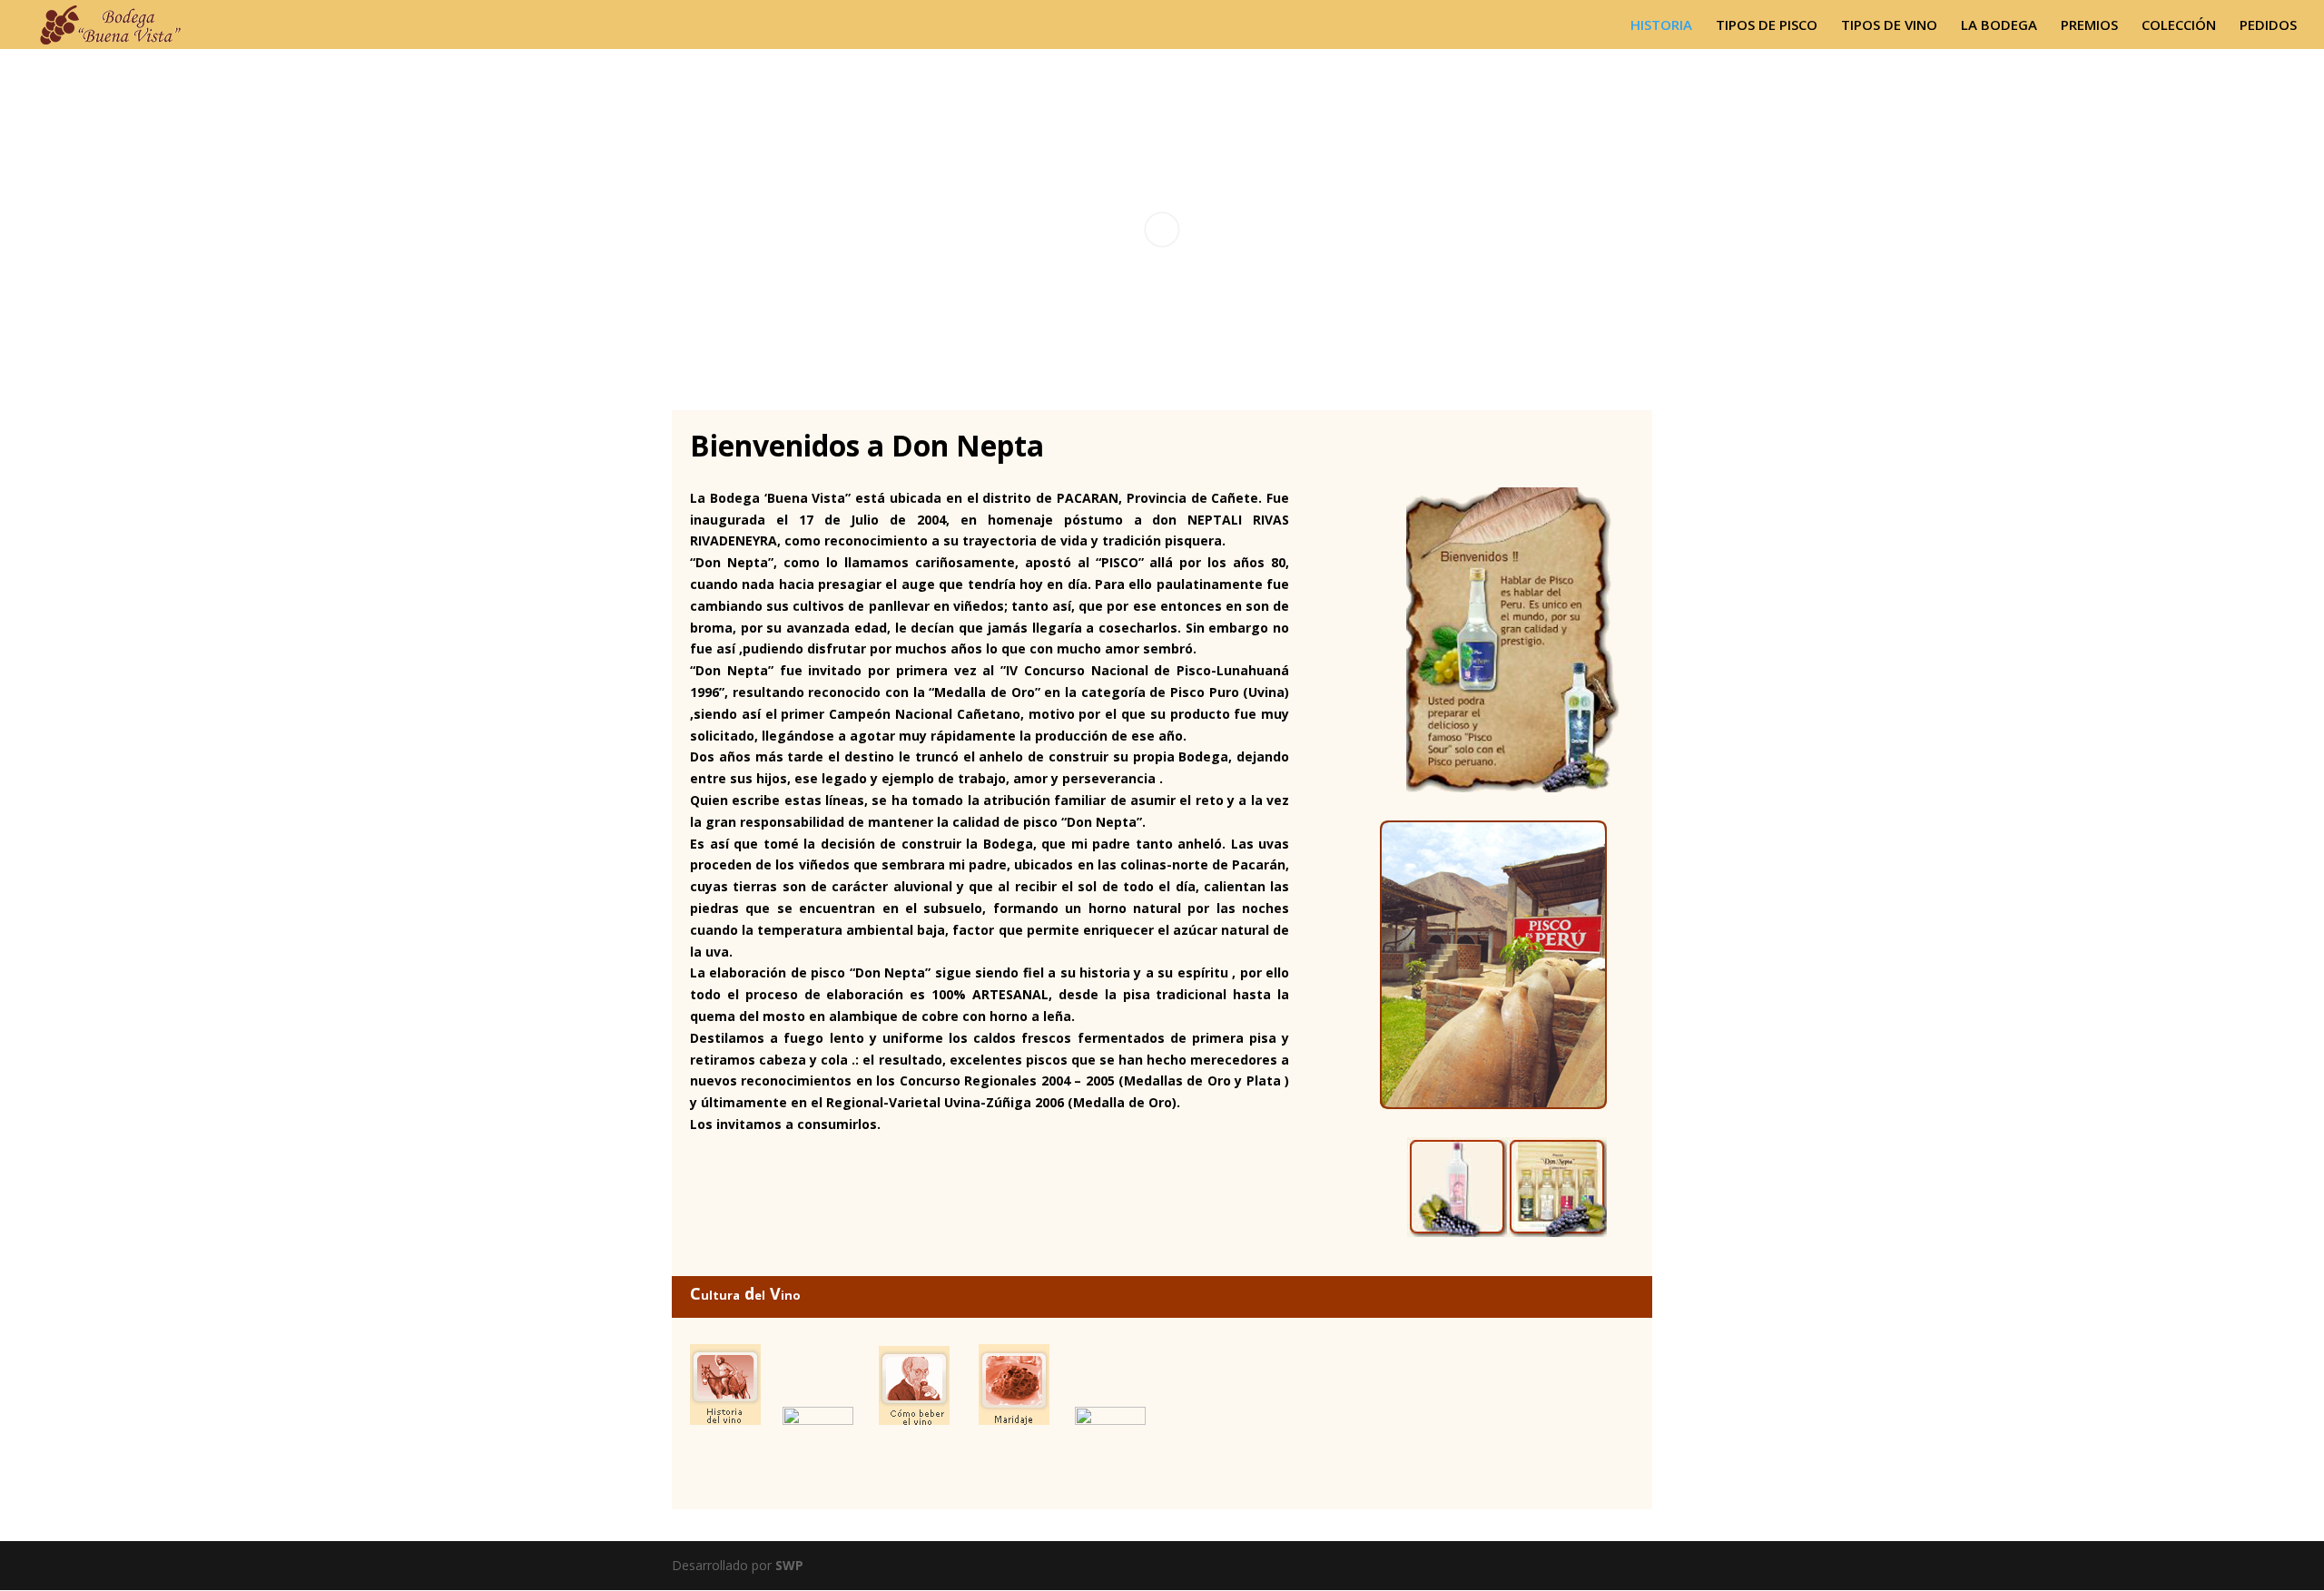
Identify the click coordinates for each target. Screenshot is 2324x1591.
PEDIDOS (2268, 26)
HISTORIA (1661, 26)
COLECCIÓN (2179, 26)
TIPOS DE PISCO (1767, 26)
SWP (789, 1565)
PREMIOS (2089, 26)
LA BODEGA (1999, 26)
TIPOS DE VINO (1889, 26)
